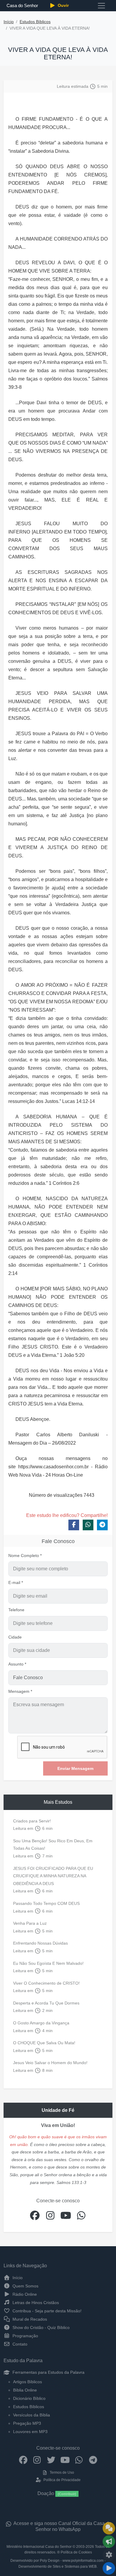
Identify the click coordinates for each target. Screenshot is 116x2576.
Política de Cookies (76, 2552)
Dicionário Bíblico (29, 2398)
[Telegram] (93, 2460)
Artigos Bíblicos (28, 2382)
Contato (19, 2344)
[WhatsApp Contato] (79, 2460)
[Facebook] (23, 2460)
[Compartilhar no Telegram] (102, 1525)
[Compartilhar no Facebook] (74, 1525)
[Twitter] (51, 2460)
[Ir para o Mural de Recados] (109, 2528)
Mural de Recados (29, 2319)
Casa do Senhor (22, 5)
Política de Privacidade (61, 2480)
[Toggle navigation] (101, 6)
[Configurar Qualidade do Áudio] (109, 2555)
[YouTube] (65, 2460)
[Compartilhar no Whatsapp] (88, 1525)
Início (9, 22)
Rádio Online (24, 2294)
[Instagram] (37, 2460)
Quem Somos (25, 2286)
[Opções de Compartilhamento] (109, 2542)
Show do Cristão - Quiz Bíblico (40, 2327)
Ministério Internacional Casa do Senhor (39, 2547)
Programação (25, 2336)
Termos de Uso (61, 2472)
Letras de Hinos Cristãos (35, 2303)
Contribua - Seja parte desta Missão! (46, 2311)
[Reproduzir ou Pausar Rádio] (109, 2568)
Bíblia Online (25, 2390)
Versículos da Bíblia (32, 2415)
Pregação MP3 (27, 2423)
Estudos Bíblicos (35, 22)
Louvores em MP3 (30, 2432)
